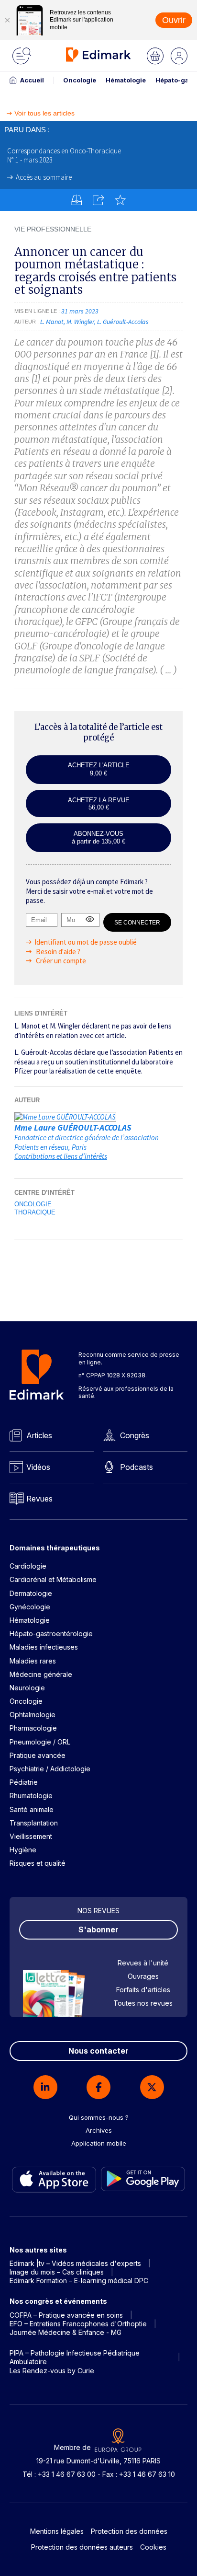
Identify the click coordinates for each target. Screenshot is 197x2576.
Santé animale (32, 1809)
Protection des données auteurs (82, 2547)
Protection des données (129, 2531)
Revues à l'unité (143, 1963)
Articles (39, 1435)
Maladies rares (33, 1661)
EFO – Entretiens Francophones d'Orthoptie (78, 2324)
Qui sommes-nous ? (99, 2117)
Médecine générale (41, 1674)
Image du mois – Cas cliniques (57, 2272)
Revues (39, 1499)
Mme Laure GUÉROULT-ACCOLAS (73, 1127)
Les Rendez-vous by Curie (52, 2371)
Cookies (153, 2547)
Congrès (135, 1435)
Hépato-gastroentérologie (51, 1634)
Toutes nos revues (143, 2003)
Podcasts (137, 1467)
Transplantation (34, 1823)
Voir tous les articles (44, 113)
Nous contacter (98, 2051)
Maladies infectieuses (44, 1647)
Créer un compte (60, 961)
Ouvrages (143, 1976)
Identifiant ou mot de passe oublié (86, 942)
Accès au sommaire (44, 177)
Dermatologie (31, 1593)
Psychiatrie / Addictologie (50, 1769)
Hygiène (23, 1850)
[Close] (7, 20)
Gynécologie (30, 1607)
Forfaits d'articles (143, 1990)
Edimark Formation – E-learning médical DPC (79, 2281)
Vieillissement (31, 1836)
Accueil (32, 80)
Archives (99, 2130)
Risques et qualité (38, 1863)
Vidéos (38, 1467)
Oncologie (80, 80)
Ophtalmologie (33, 1715)
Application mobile (99, 2143)
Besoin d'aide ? (57, 952)
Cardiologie (28, 1566)
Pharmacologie (33, 1728)
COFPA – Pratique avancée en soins (66, 2315)
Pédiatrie (24, 1782)
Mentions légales (57, 2531)
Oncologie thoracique (35, 1208)
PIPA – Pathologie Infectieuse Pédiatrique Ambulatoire (75, 2357)
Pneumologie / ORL (40, 1742)
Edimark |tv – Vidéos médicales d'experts (75, 2263)
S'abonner (98, 1929)
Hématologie (126, 80)
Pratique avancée (38, 1755)
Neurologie (27, 1688)
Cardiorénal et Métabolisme (53, 1579)
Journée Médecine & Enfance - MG (66, 2332)
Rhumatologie (31, 1796)
